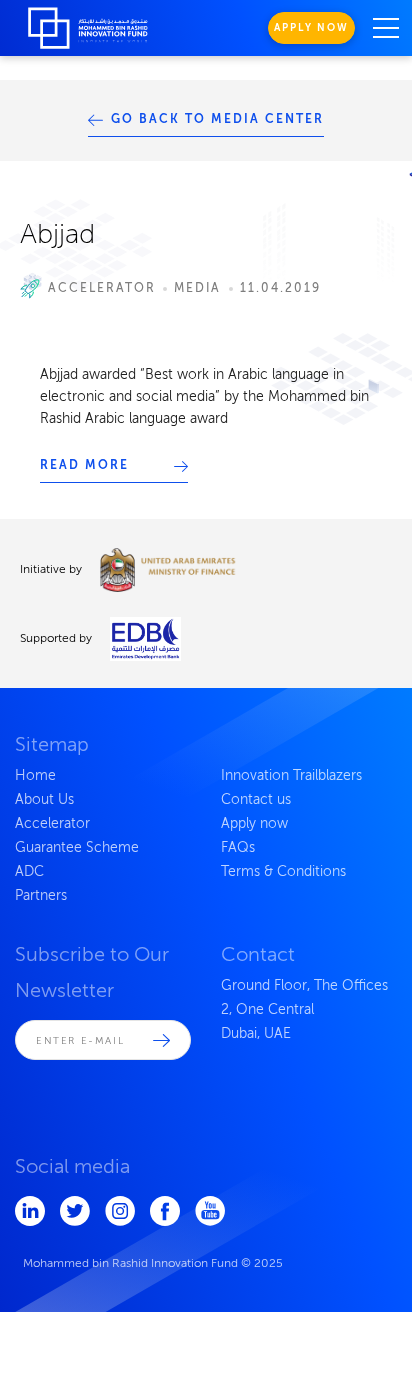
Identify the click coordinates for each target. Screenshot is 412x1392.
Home (35, 776)
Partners (41, 896)
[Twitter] (67, 1211)
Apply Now (311, 28)
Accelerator (52, 824)
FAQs (238, 848)
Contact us (256, 800)
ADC (29, 872)
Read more (84, 466)
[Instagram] (112, 1211)
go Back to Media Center (218, 120)
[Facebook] (157, 1211)
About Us (44, 800)
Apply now (254, 824)
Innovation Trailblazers (291, 776)
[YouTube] (202, 1211)
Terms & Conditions (283, 872)
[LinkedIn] (22, 1211)
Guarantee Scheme (77, 848)
